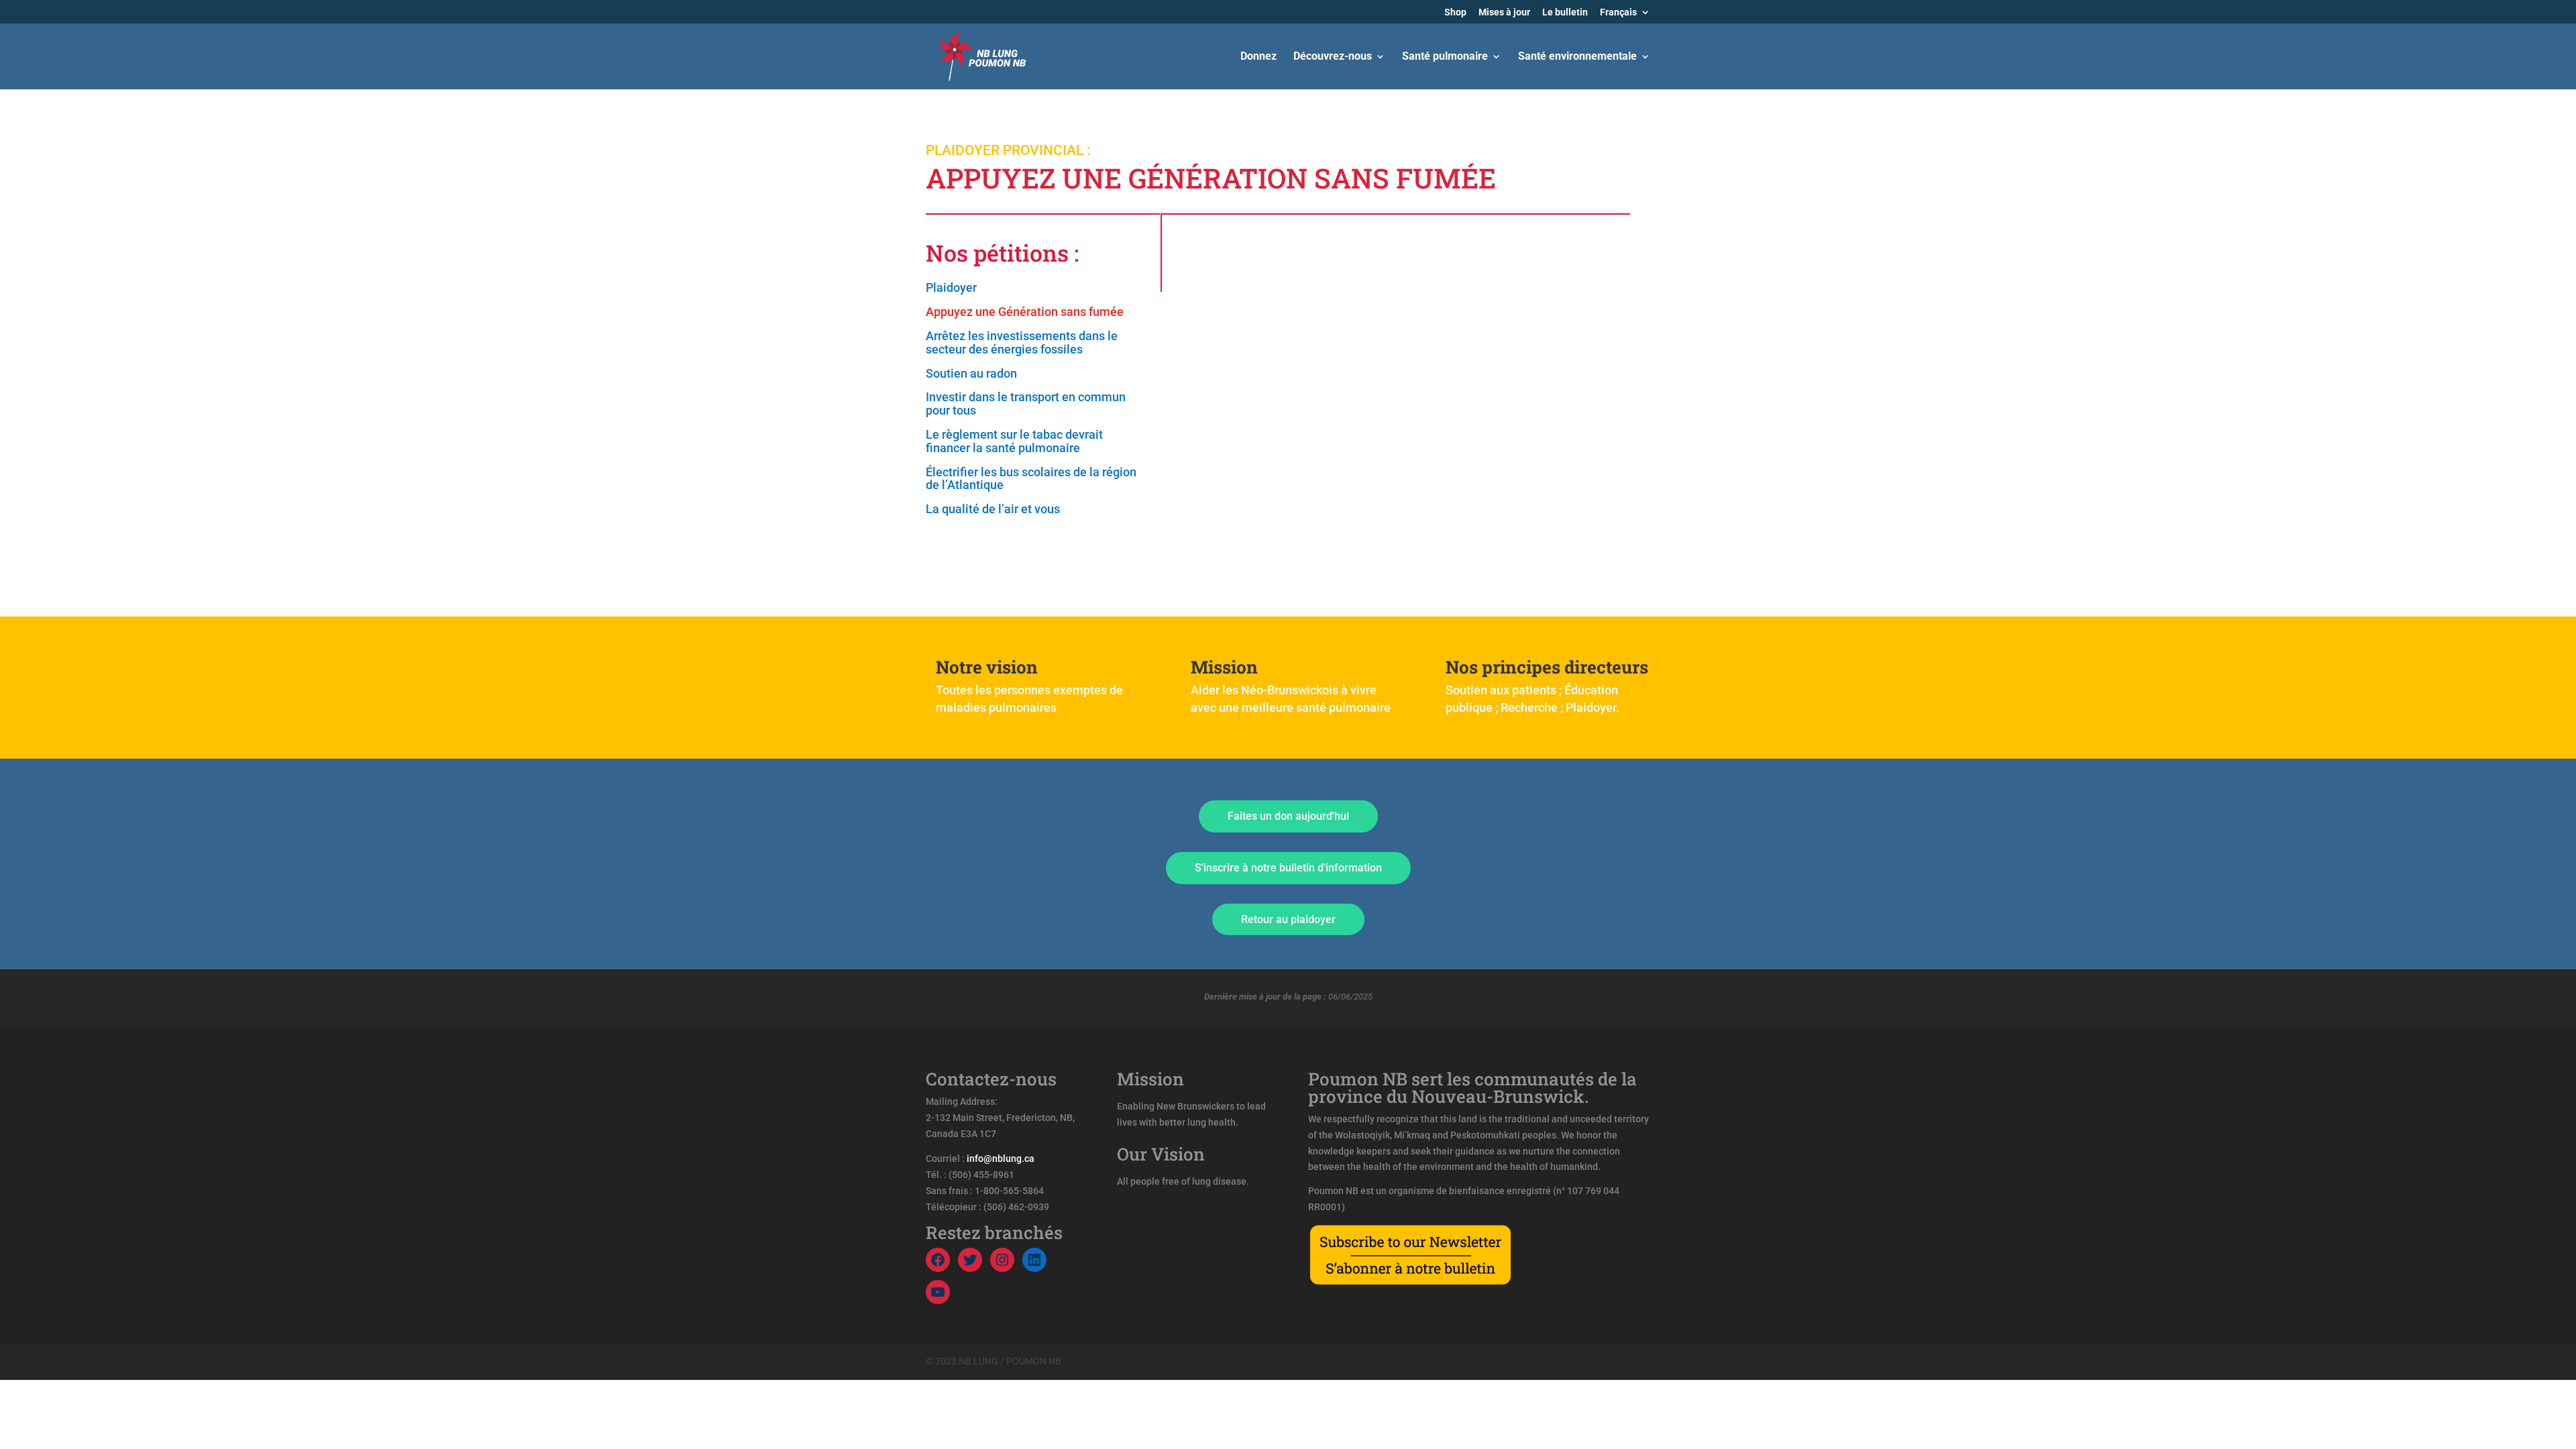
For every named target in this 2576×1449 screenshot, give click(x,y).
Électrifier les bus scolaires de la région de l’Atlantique (1031, 479)
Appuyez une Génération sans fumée (1025, 312)
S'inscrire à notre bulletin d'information (1288, 868)
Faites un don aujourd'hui (1288, 816)
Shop (1455, 12)
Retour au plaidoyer (1288, 919)
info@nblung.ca (1001, 1159)
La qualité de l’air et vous (993, 509)
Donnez (1258, 57)
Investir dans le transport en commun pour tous (1026, 404)
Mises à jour (1504, 12)
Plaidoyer (951, 288)
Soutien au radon (971, 374)
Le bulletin (1565, 12)
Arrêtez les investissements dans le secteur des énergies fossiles (1022, 343)
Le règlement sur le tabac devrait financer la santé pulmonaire (1014, 441)
